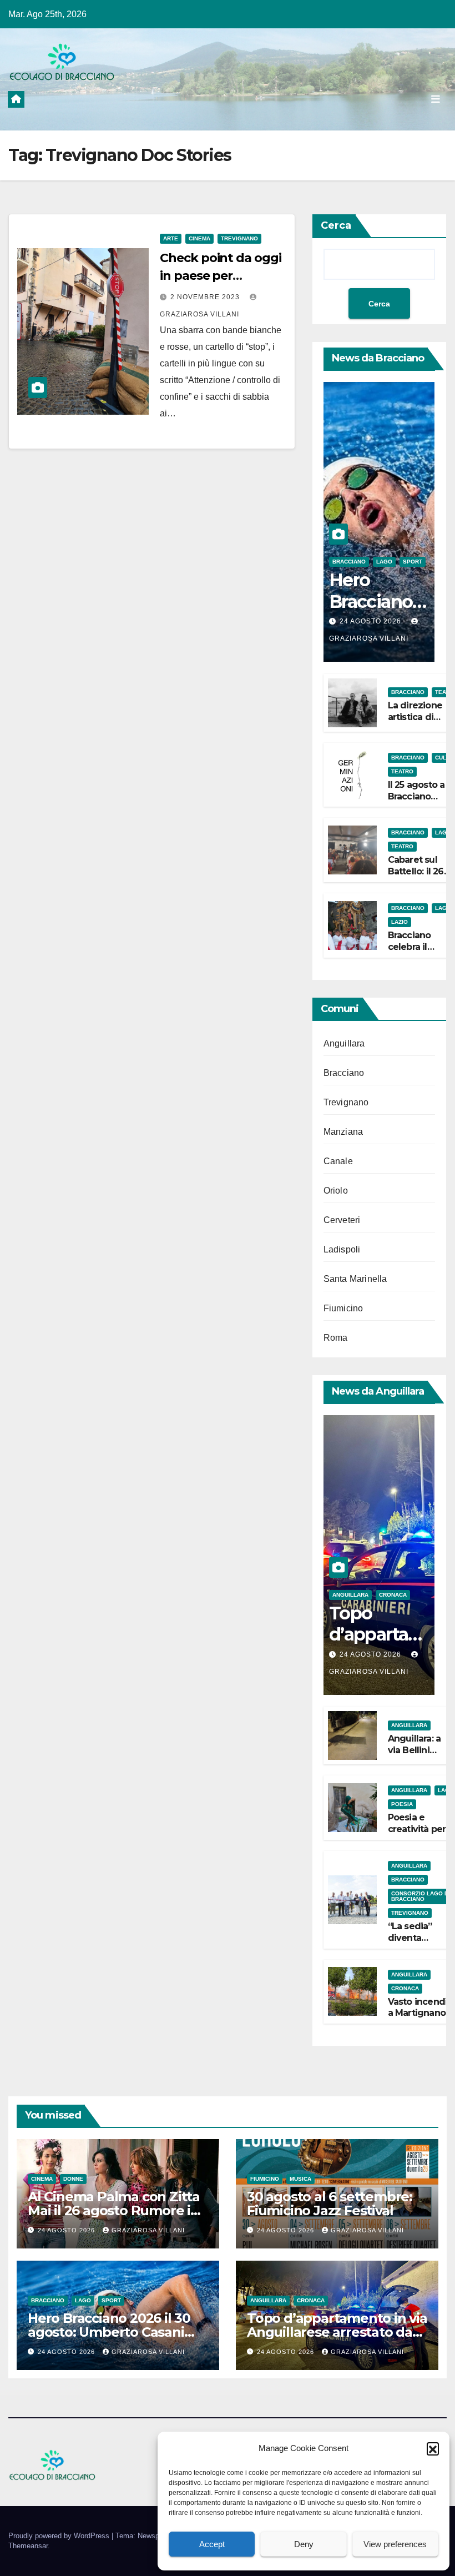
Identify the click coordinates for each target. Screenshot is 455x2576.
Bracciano (349, 562)
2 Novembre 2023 (206, 297)
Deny (304, 2544)
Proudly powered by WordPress (60, 2536)
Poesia (402, 1804)
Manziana (343, 1132)
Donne (73, 2179)
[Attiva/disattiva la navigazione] (436, 99)
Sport (413, 562)
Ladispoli (342, 1249)
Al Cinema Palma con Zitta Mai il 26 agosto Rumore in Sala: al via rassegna (114, 2210)
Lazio (400, 922)
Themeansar (28, 2546)
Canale (338, 1161)
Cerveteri (342, 1220)
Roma (336, 1338)
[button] (433, 2448)
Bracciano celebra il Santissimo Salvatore (412, 952)
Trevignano (239, 238)
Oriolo (336, 1191)
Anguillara (344, 1043)
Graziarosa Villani (148, 2230)
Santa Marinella (355, 1279)
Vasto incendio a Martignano (421, 2008)
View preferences (395, 2544)
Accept (212, 2544)
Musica (300, 2179)
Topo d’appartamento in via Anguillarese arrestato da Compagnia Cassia (337, 2332)
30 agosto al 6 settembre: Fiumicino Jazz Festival (330, 2203)
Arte (171, 238)
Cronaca (393, 1595)
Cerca (336, 225)
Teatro (402, 771)
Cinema (199, 238)
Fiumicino (343, 1308)
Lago (384, 562)
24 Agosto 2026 (371, 621)
